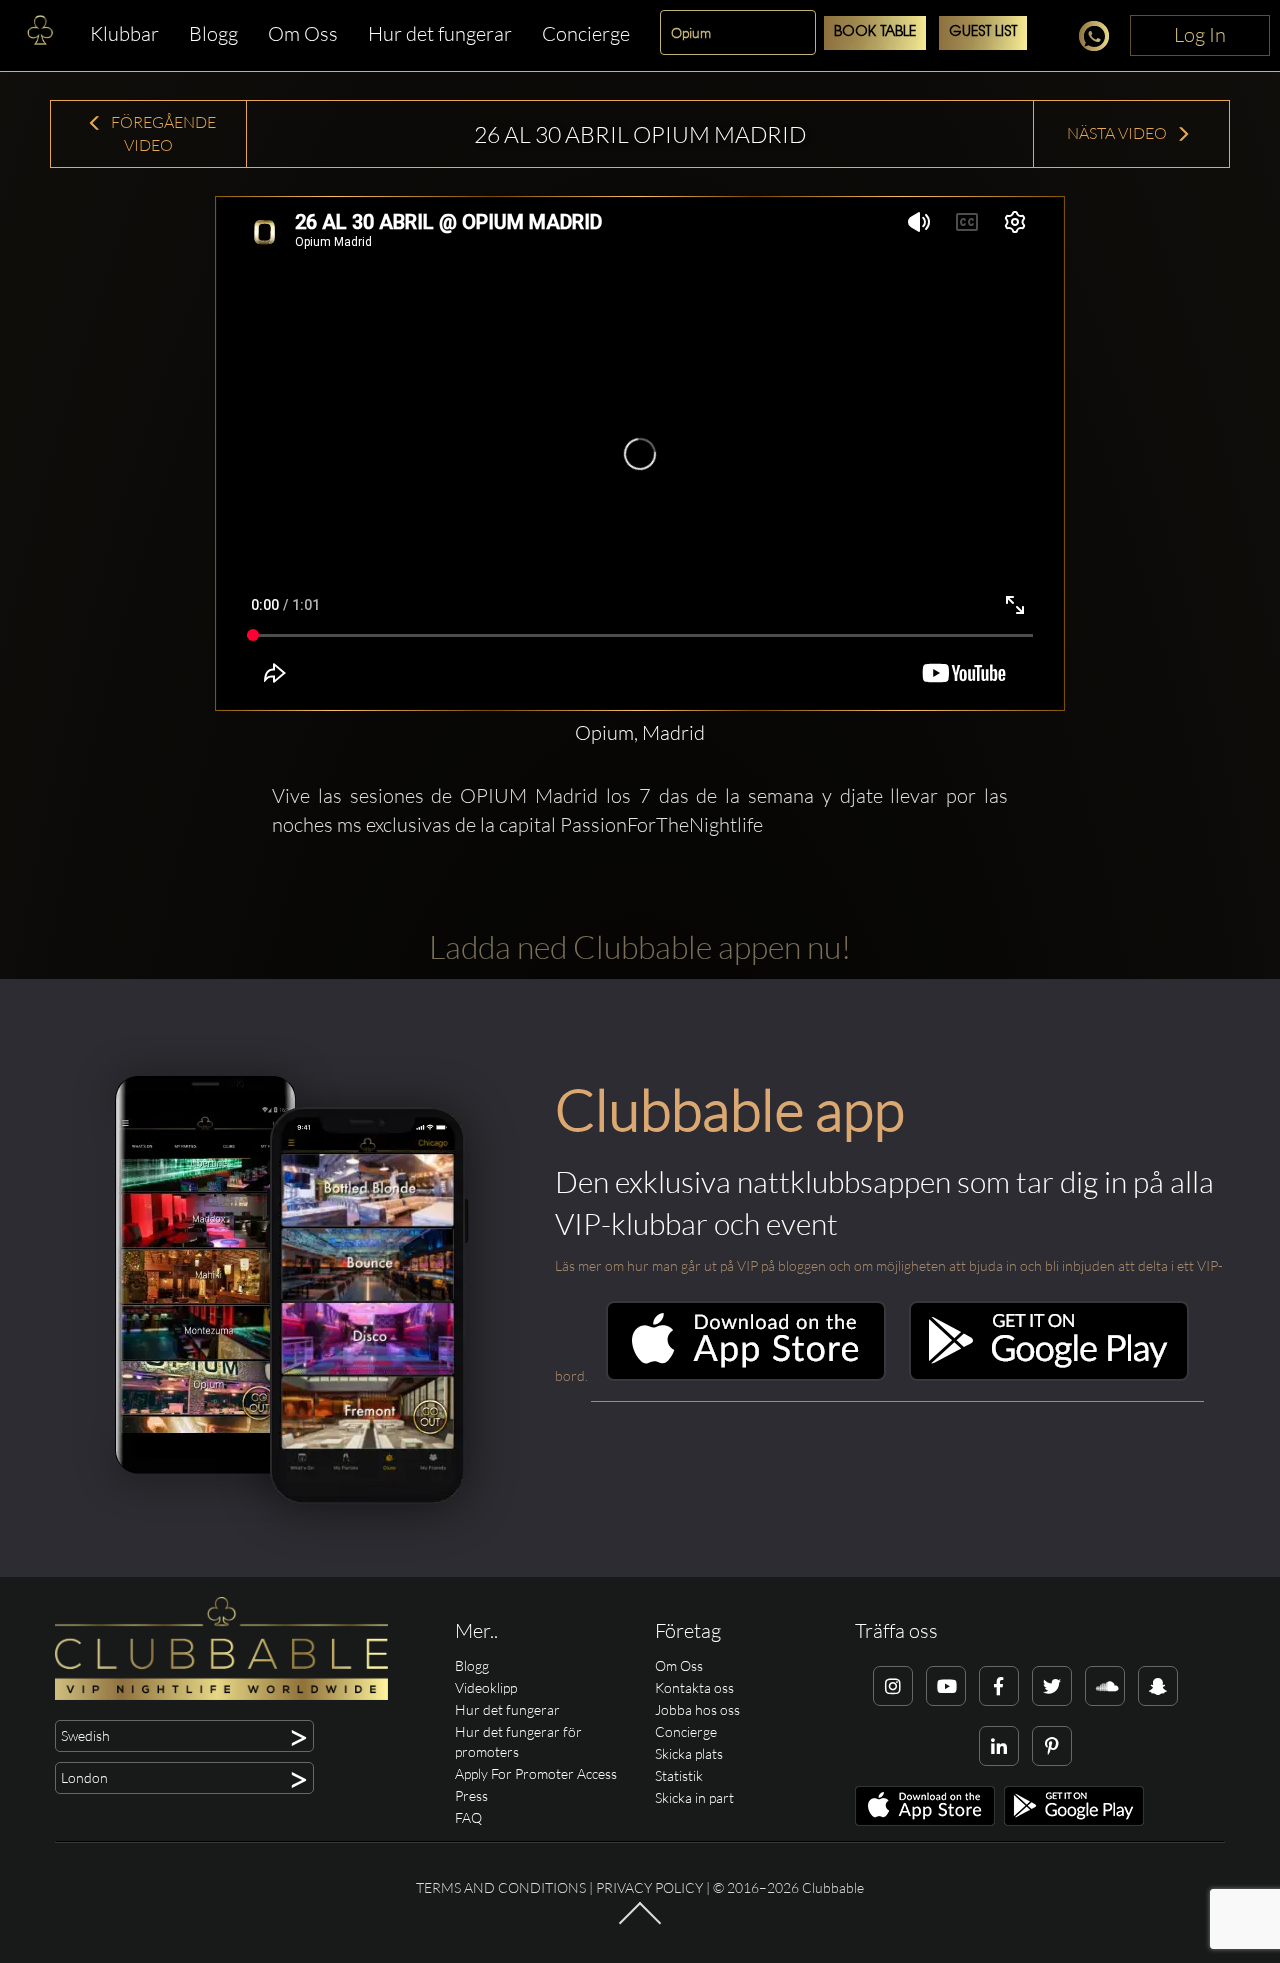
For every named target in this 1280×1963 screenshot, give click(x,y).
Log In (1200, 34)
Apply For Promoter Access (536, 1773)
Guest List (983, 32)
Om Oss (303, 33)
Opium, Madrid (640, 732)
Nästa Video (1118, 133)
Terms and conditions (501, 1887)
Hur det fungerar (440, 33)
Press (471, 1795)
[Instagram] (893, 1686)
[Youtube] (946, 1686)
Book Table (875, 32)
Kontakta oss (694, 1687)
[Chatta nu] (1099, 39)
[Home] (40, 35)
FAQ (468, 1817)
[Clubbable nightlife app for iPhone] (746, 1375)
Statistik (679, 1775)
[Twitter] (1052, 1686)
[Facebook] (999, 1686)
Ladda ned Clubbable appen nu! (640, 946)
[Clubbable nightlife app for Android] (1049, 1375)
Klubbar (124, 33)
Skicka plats (689, 1753)
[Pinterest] (1052, 1746)
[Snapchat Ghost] (1158, 1686)
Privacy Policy (649, 1887)
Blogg (213, 33)
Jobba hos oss (697, 1709)
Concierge (586, 33)
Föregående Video (162, 133)
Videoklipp (486, 1687)
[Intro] (640, 1923)
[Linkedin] (999, 1746)
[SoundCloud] (1105, 1686)
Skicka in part (694, 1797)
